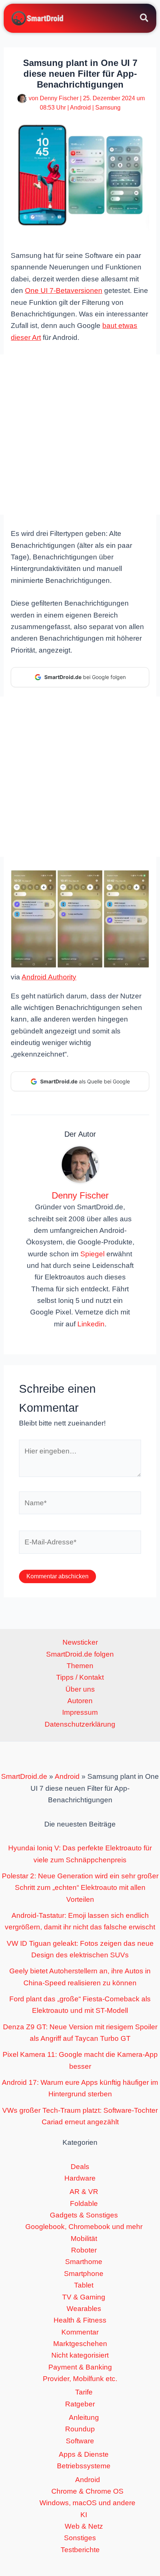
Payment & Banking (80, 2367)
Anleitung (84, 2417)
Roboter (84, 2250)
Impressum (80, 1712)
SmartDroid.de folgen (80, 1654)
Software (80, 2441)
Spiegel (92, 1254)
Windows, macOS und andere (87, 2503)
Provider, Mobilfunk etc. (80, 2379)
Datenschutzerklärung (80, 1724)
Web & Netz (84, 2526)
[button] (145, 19)
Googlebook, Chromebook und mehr (84, 2227)
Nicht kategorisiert (80, 2355)
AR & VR (84, 2192)
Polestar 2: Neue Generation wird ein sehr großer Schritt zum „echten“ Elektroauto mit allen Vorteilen (80, 1888)
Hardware (80, 2178)
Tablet (84, 2285)
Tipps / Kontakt (80, 1677)
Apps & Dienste (84, 2454)
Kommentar (80, 2332)
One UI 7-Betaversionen (64, 291)
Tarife (84, 2392)
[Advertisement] (80, 435)
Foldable (84, 2204)
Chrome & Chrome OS (87, 2491)
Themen (80, 1666)
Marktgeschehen (80, 2344)
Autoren (80, 1701)
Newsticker (80, 1642)
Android (80, 108)
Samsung (108, 108)
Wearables (84, 2309)
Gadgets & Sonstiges (84, 2215)
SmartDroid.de (24, 1776)
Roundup (80, 2429)
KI (84, 2515)
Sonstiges (80, 2538)
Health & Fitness (80, 2320)
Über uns (80, 1689)
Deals (80, 2167)
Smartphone (84, 2274)
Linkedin (91, 1324)
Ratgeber (80, 2404)
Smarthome (84, 2262)
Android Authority (49, 977)
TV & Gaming (84, 2297)
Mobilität (84, 2239)
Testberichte (80, 2550)
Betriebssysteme (84, 2466)
